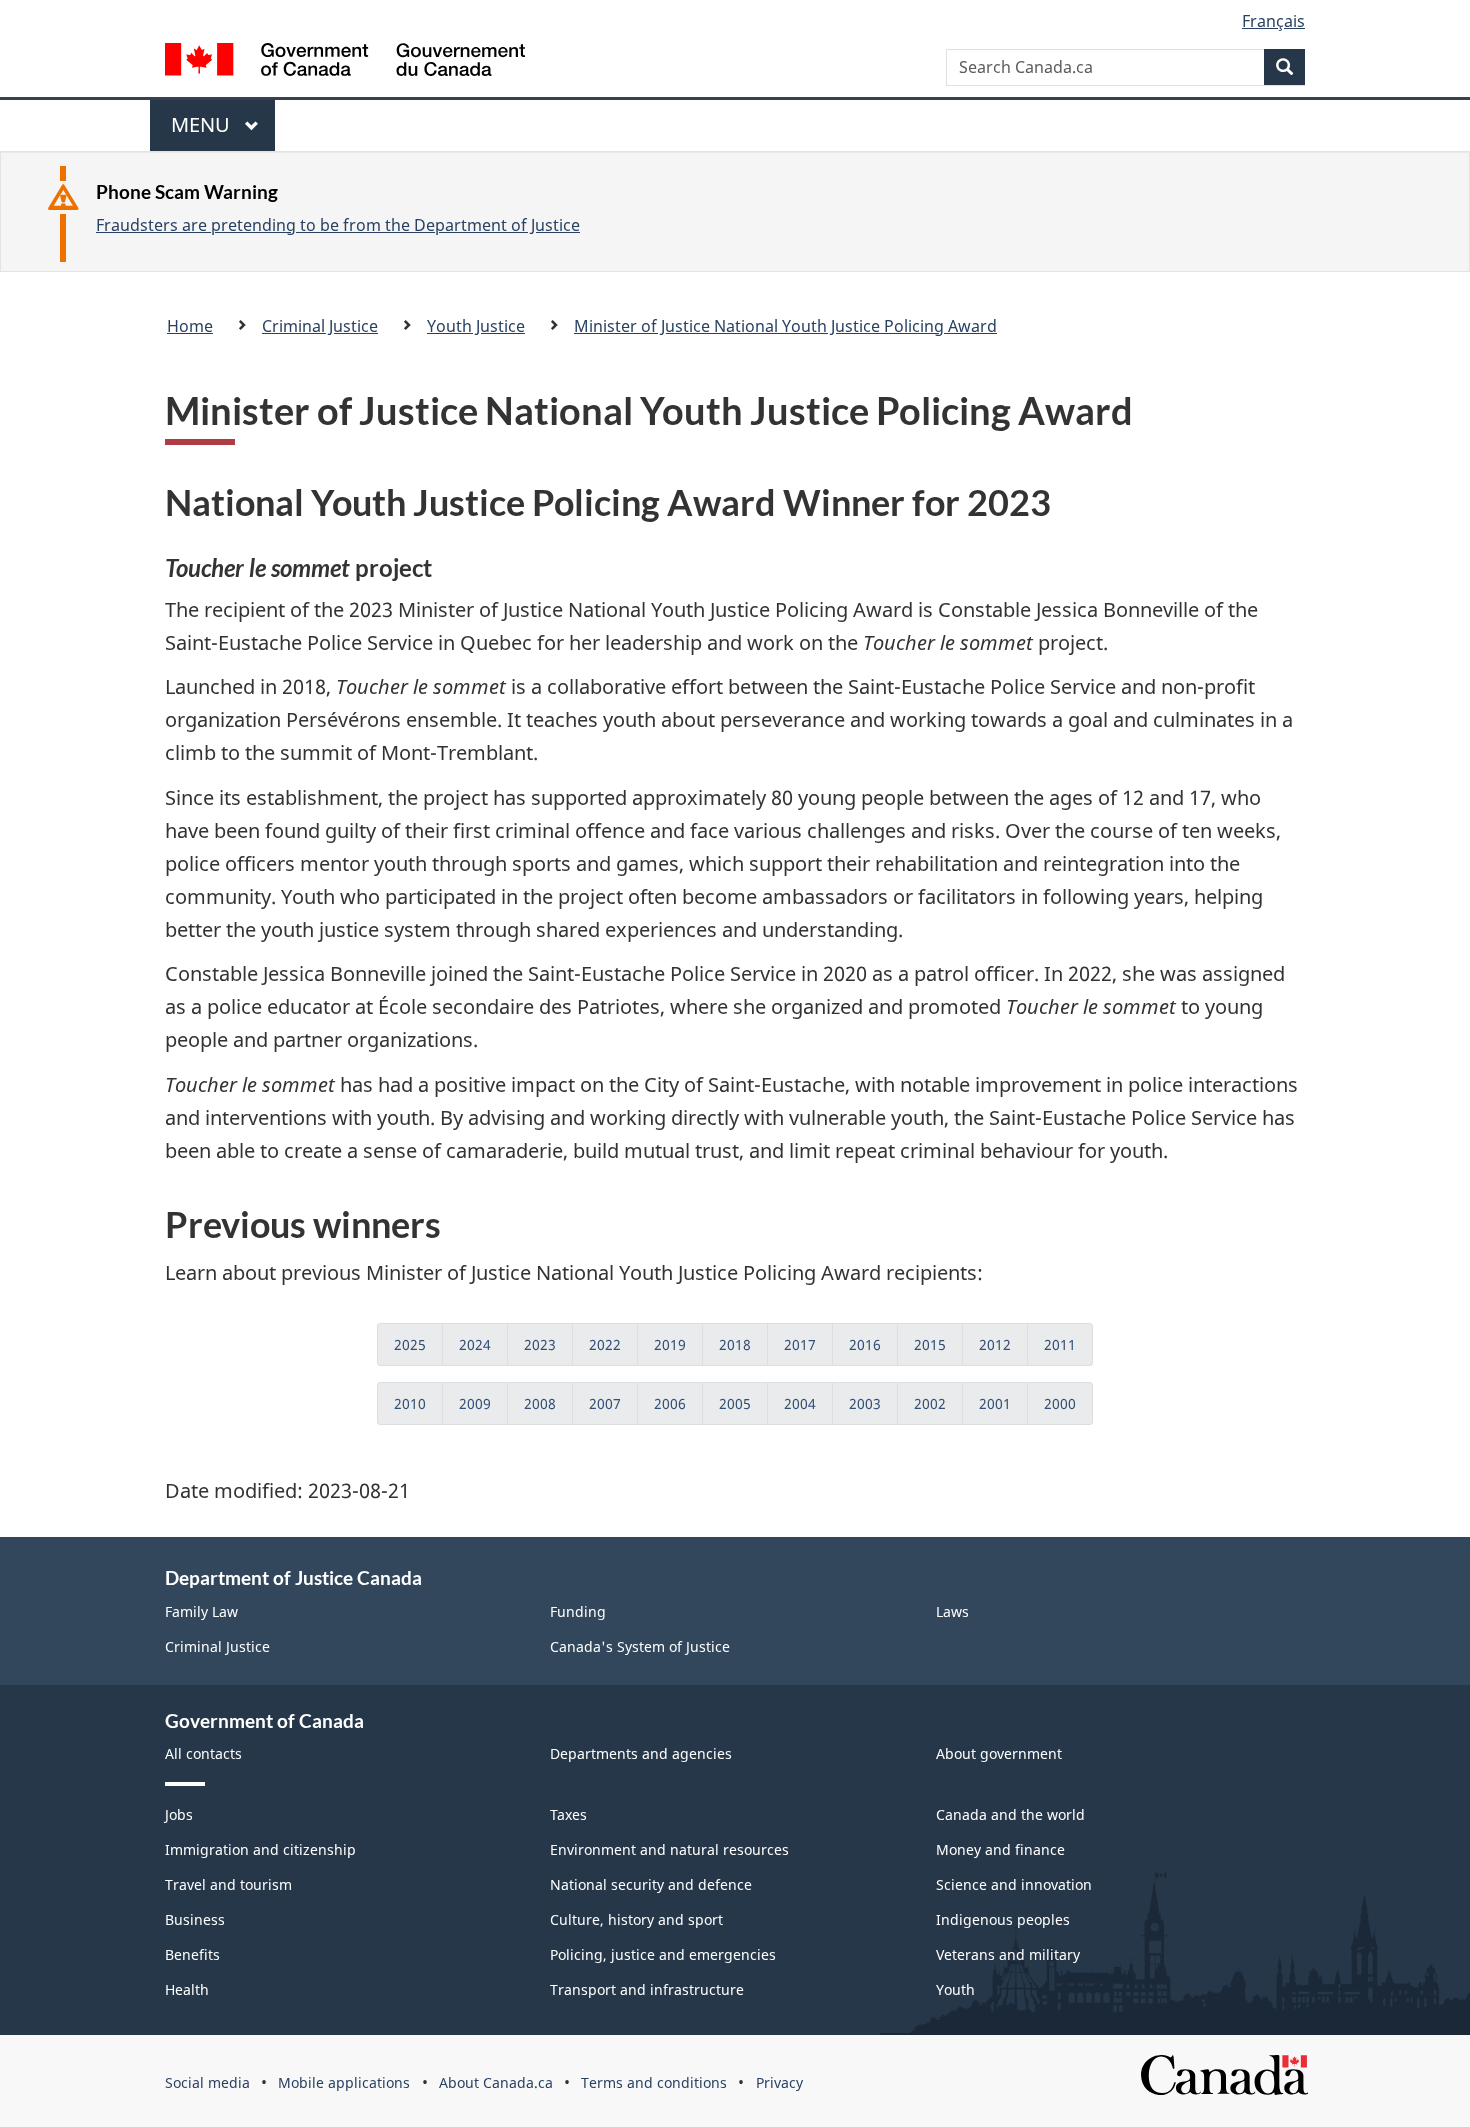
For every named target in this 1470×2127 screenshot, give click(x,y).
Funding (578, 1611)
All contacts (203, 1753)
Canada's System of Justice (640, 1646)
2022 (605, 1344)
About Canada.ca (496, 2082)
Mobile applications (344, 2082)
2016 (865, 1344)
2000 (1060, 1403)
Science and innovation (1014, 1884)
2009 (475, 1403)
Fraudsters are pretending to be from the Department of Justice (338, 225)
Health (187, 1989)
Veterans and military (1008, 1954)
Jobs (179, 1814)
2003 (865, 1403)
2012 (995, 1344)
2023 (540, 1344)
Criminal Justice (320, 326)
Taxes (568, 1814)
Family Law (201, 1611)
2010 (410, 1403)
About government (999, 1753)
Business (195, 1919)
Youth (955, 1989)
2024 (475, 1344)
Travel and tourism (228, 1884)
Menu (203, 131)
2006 (670, 1403)
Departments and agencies (641, 1753)
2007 (605, 1403)
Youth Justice (476, 326)
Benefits (192, 1954)
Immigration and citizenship (260, 1849)
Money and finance (1000, 1849)
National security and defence (651, 1884)
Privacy (779, 2082)
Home (190, 326)
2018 (735, 1344)
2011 (1060, 1344)
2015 (930, 1344)
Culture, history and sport (636, 1919)
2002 (930, 1403)
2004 (800, 1403)
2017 (800, 1344)
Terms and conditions (654, 2082)
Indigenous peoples (1003, 1919)
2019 (670, 1344)
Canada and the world (1010, 1814)
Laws (952, 1611)
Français (1273, 21)
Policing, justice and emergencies (663, 1954)
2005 (735, 1403)
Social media (207, 2082)
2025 (410, 1344)
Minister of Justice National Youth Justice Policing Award (785, 326)
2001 (995, 1403)
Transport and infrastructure (647, 1989)
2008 (540, 1403)
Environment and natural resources (669, 1849)
